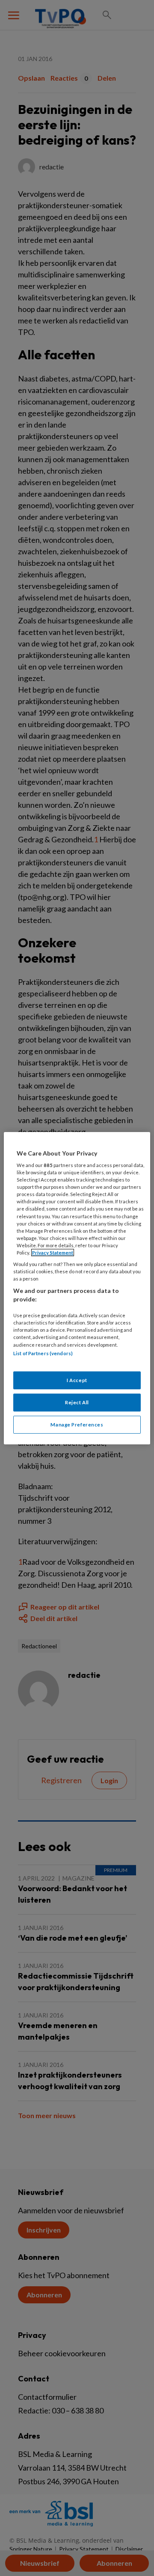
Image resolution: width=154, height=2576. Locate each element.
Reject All (77, 1402)
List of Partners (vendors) (43, 1353)
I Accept (77, 1380)
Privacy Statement (53, 1253)
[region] (77, 1288)
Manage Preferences (77, 1425)
